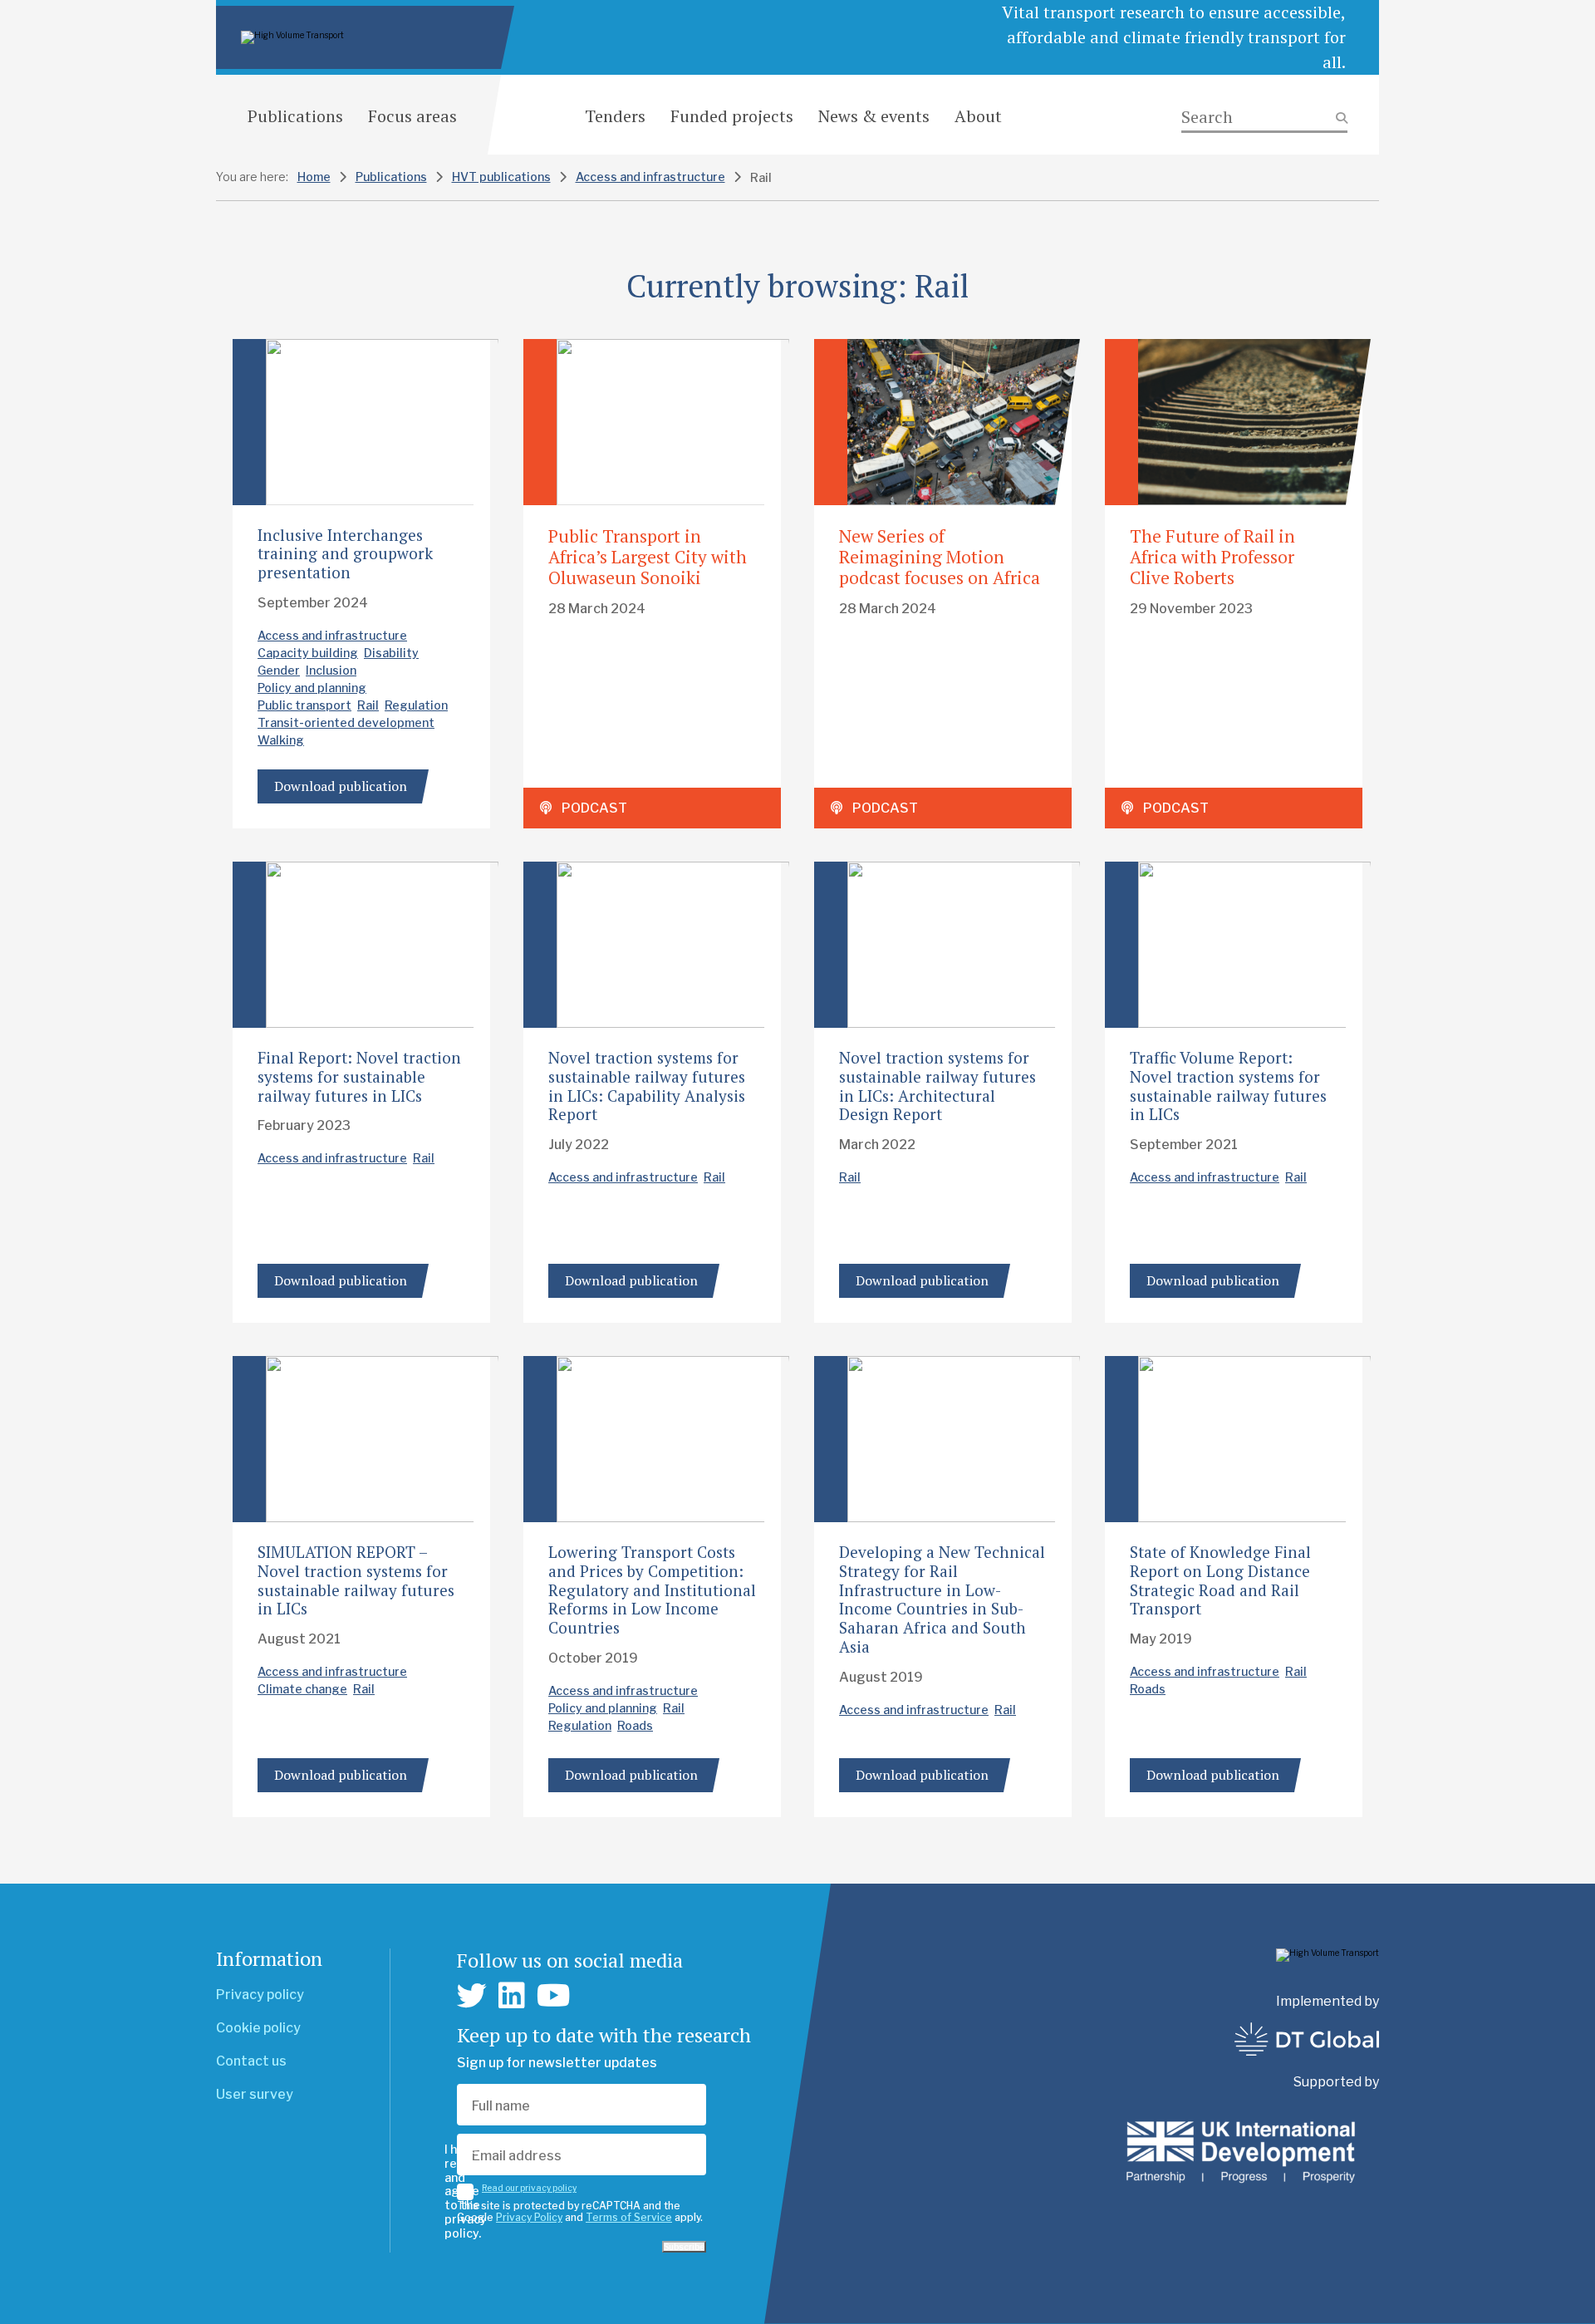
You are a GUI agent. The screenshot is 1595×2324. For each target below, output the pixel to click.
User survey (255, 2094)
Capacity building (308, 653)
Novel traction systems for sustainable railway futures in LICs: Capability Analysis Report (647, 1086)
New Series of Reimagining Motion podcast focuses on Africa (940, 557)
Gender (279, 670)
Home (314, 177)
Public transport (304, 705)
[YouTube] (554, 1996)
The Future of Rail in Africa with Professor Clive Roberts (1212, 557)
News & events (874, 116)
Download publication (341, 786)
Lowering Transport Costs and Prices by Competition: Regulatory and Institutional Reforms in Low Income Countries (652, 1589)
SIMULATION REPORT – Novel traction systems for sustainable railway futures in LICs (356, 1580)
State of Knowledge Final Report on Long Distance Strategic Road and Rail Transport (1220, 1580)
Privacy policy (260, 1995)
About (978, 116)
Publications (295, 116)
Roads (635, 1725)
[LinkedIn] (512, 1996)
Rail (368, 705)
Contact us (251, 2061)
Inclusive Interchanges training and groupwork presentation (345, 554)
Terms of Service (629, 2217)
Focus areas (412, 116)
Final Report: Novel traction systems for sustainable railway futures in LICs (359, 1076)
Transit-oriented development (346, 722)
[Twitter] (472, 1996)
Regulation (416, 705)
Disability (391, 653)
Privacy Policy (529, 2217)
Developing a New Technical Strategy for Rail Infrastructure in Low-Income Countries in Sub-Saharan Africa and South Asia (942, 1599)
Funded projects (732, 116)
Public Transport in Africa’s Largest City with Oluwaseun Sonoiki (648, 557)
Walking (281, 740)
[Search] (1264, 118)
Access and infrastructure (650, 177)
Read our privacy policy (529, 2188)
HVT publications (501, 177)
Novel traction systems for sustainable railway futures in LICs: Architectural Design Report (937, 1086)
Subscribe (684, 2247)
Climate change (302, 1689)
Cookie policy (258, 2028)
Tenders (615, 116)
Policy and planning (312, 688)
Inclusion (331, 670)
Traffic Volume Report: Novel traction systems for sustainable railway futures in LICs (1228, 1086)
